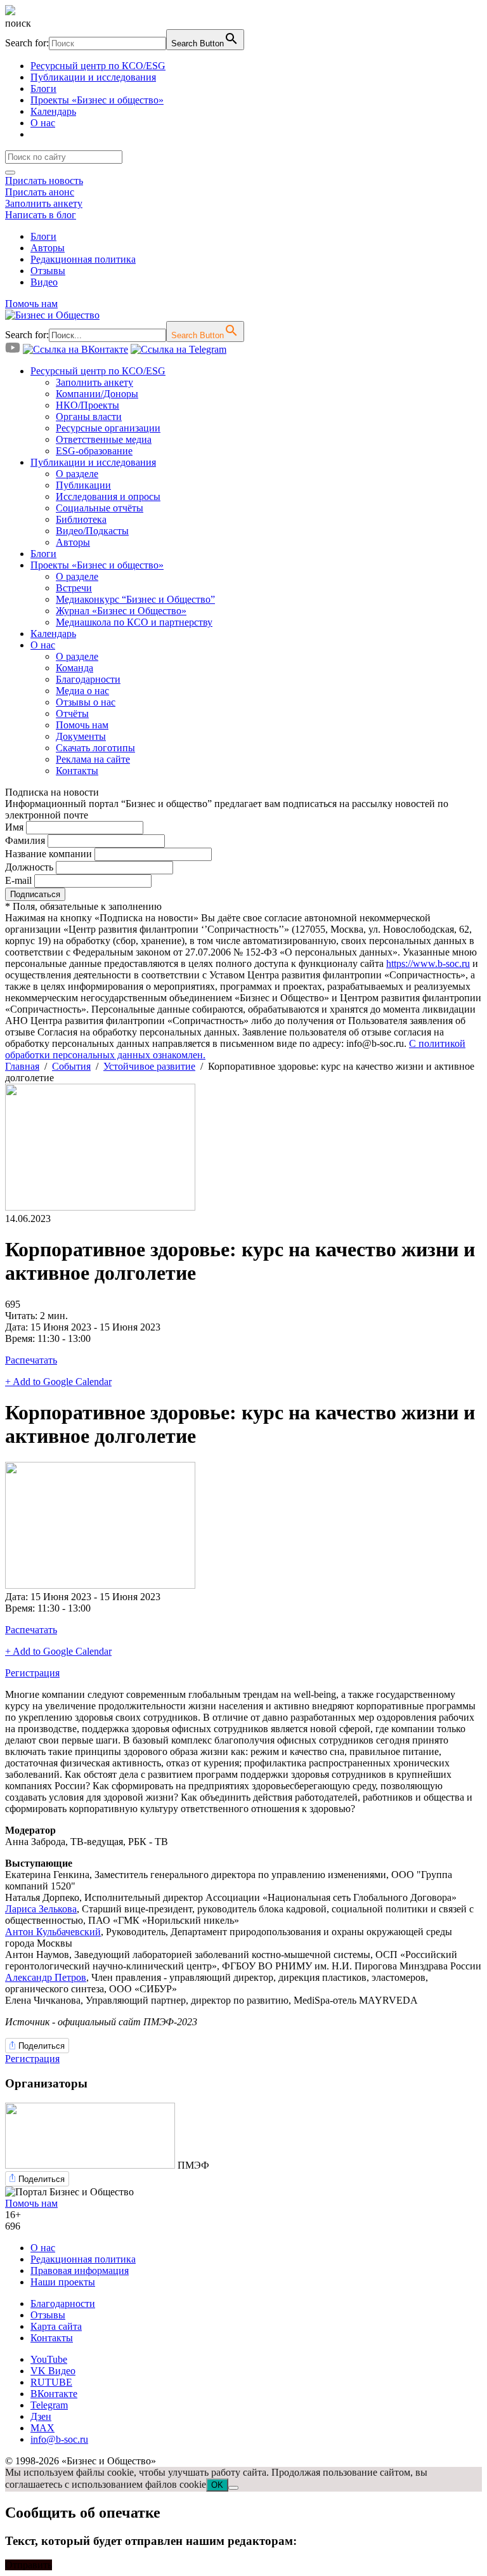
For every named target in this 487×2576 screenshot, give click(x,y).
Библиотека (81, 519)
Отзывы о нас (86, 702)
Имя (14, 827)
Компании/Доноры (97, 394)
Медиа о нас (82, 691)
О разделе (77, 474)
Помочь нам (31, 304)
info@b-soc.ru (59, 2439)
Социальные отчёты (100, 508)
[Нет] (233, 2488)
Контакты (77, 771)
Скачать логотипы (95, 748)
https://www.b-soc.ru (428, 963)
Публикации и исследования (93, 77)
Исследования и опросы (108, 496)
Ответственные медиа (104, 439)
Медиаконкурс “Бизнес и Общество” (135, 599)
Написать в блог (41, 215)
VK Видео (53, 2371)
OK (217, 2485)
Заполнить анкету (44, 203)
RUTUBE (51, 2382)
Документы (81, 736)
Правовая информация (80, 2270)
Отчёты (72, 713)
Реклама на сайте (93, 759)
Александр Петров (46, 1977)
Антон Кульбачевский (53, 1932)
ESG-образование (94, 451)
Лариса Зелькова (41, 1909)
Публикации (83, 485)
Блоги (43, 89)
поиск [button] (18, 23)
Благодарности (88, 679)
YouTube (49, 2359)
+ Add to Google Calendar (58, 1382)
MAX (42, 2428)
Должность (29, 867)
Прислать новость (44, 181)
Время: (21, 1338)
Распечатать (31, 1360)
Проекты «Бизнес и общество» (97, 100)
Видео (44, 282)
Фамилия (25, 840)
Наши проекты (63, 2282)
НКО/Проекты (88, 405)
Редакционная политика (83, 259)
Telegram (49, 2405)
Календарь (53, 111)
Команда (75, 668)
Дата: (18, 1327)
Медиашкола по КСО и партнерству (134, 622)
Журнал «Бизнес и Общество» (121, 611)
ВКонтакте (54, 2394)
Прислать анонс (40, 192)
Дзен (41, 2416)
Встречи (74, 588)
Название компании (49, 854)
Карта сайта (56, 2326)
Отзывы (48, 271)
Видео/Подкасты (92, 531)
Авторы (48, 248)
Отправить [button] (29, 2565)
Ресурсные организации (108, 428)
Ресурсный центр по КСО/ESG (98, 66)
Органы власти (89, 417)
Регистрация (32, 1673)
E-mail (18, 880)
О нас (43, 123)
